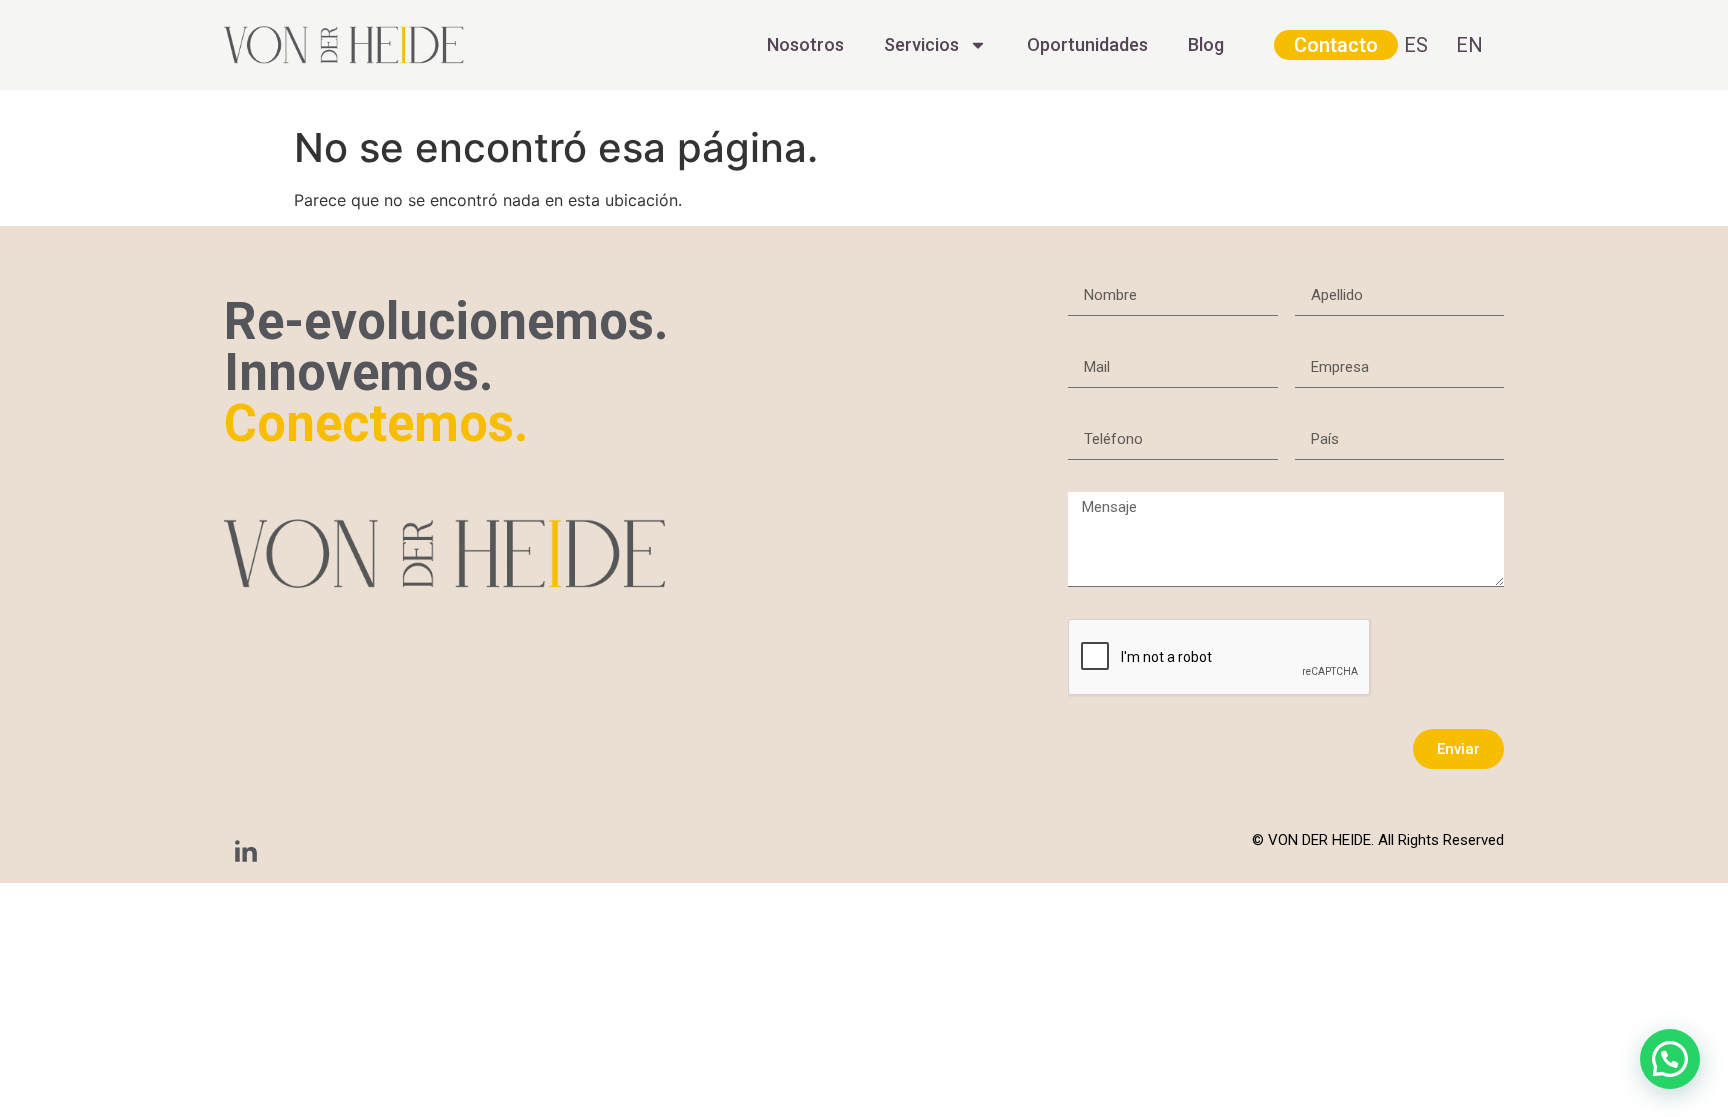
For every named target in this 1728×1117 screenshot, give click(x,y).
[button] (1670, 1059)
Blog (1206, 44)
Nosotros (805, 44)
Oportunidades (1087, 44)
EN (1469, 45)
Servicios (921, 44)
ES (1416, 45)
